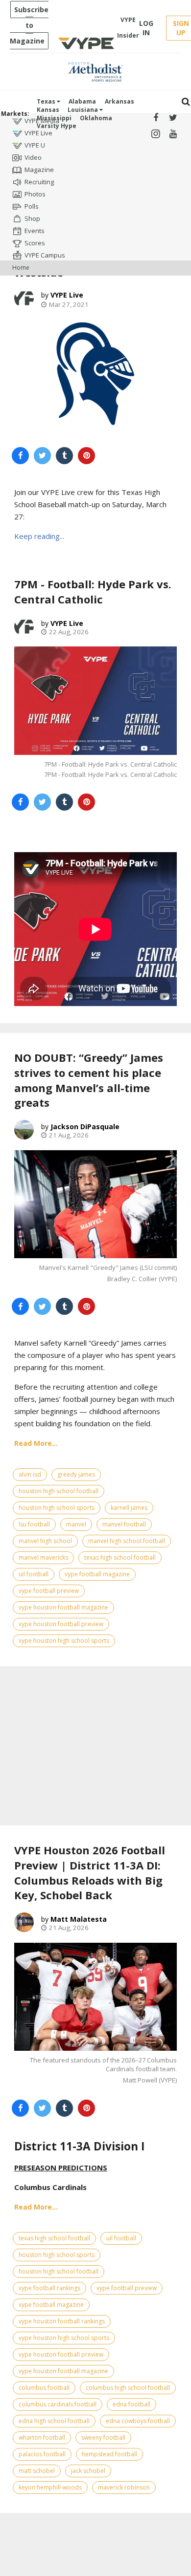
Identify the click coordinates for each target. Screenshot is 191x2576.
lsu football (34, 1524)
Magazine (39, 170)
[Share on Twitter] (42, 456)
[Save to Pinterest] (86, 456)
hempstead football (109, 2454)
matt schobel (37, 2471)
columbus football (44, 2388)
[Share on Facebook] (20, 456)
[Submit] (186, 102)
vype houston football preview (61, 1624)
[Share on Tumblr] (64, 456)
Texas (47, 101)
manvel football (124, 1524)
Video (33, 157)
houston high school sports (57, 1508)
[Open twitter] (173, 118)
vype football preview (49, 1591)
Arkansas (119, 101)
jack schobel (88, 2471)
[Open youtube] (173, 134)
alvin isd (30, 1474)
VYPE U (35, 145)
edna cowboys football (138, 2421)
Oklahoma (96, 118)
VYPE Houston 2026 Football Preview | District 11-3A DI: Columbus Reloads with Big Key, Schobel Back (90, 1872)
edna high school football (54, 2421)
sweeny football (103, 2437)
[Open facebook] (155, 118)
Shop (32, 218)
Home (21, 268)
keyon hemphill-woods (50, 2487)
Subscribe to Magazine (29, 25)
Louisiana (84, 110)
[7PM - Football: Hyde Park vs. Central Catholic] (95, 700)
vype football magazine (97, 1574)
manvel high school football (127, 1541)
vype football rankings (49, 2288)
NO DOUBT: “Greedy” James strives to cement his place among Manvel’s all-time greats (89, 1080)
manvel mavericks (43, 1557)
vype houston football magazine (63, 1607)
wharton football (42, 2437)
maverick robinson (124, 2487)
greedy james (76, 1474)
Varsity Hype (57, 126)
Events (35, 231)
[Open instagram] (155, 134)
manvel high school (45, 1541)
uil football (34, 1574)
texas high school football (120, 1557)
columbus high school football (128, 2388)
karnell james (129, 1508)
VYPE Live (38, 133)
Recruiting (39, 182)
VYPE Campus (45, 255)
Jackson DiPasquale (85, 1127)
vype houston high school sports (64, 1641)
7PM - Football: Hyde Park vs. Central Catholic (93, 591)
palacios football (42, 2454)
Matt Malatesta (79, 1919)
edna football (131, 2404)
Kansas (48, 110)
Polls (32, 206)
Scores (35, 243)
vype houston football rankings (62, 2321)
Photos (35, 194)
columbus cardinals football (58, 2404)
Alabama (82, 101)
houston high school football (59, 1491)
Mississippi (54, 118)
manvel (76, 1524)
